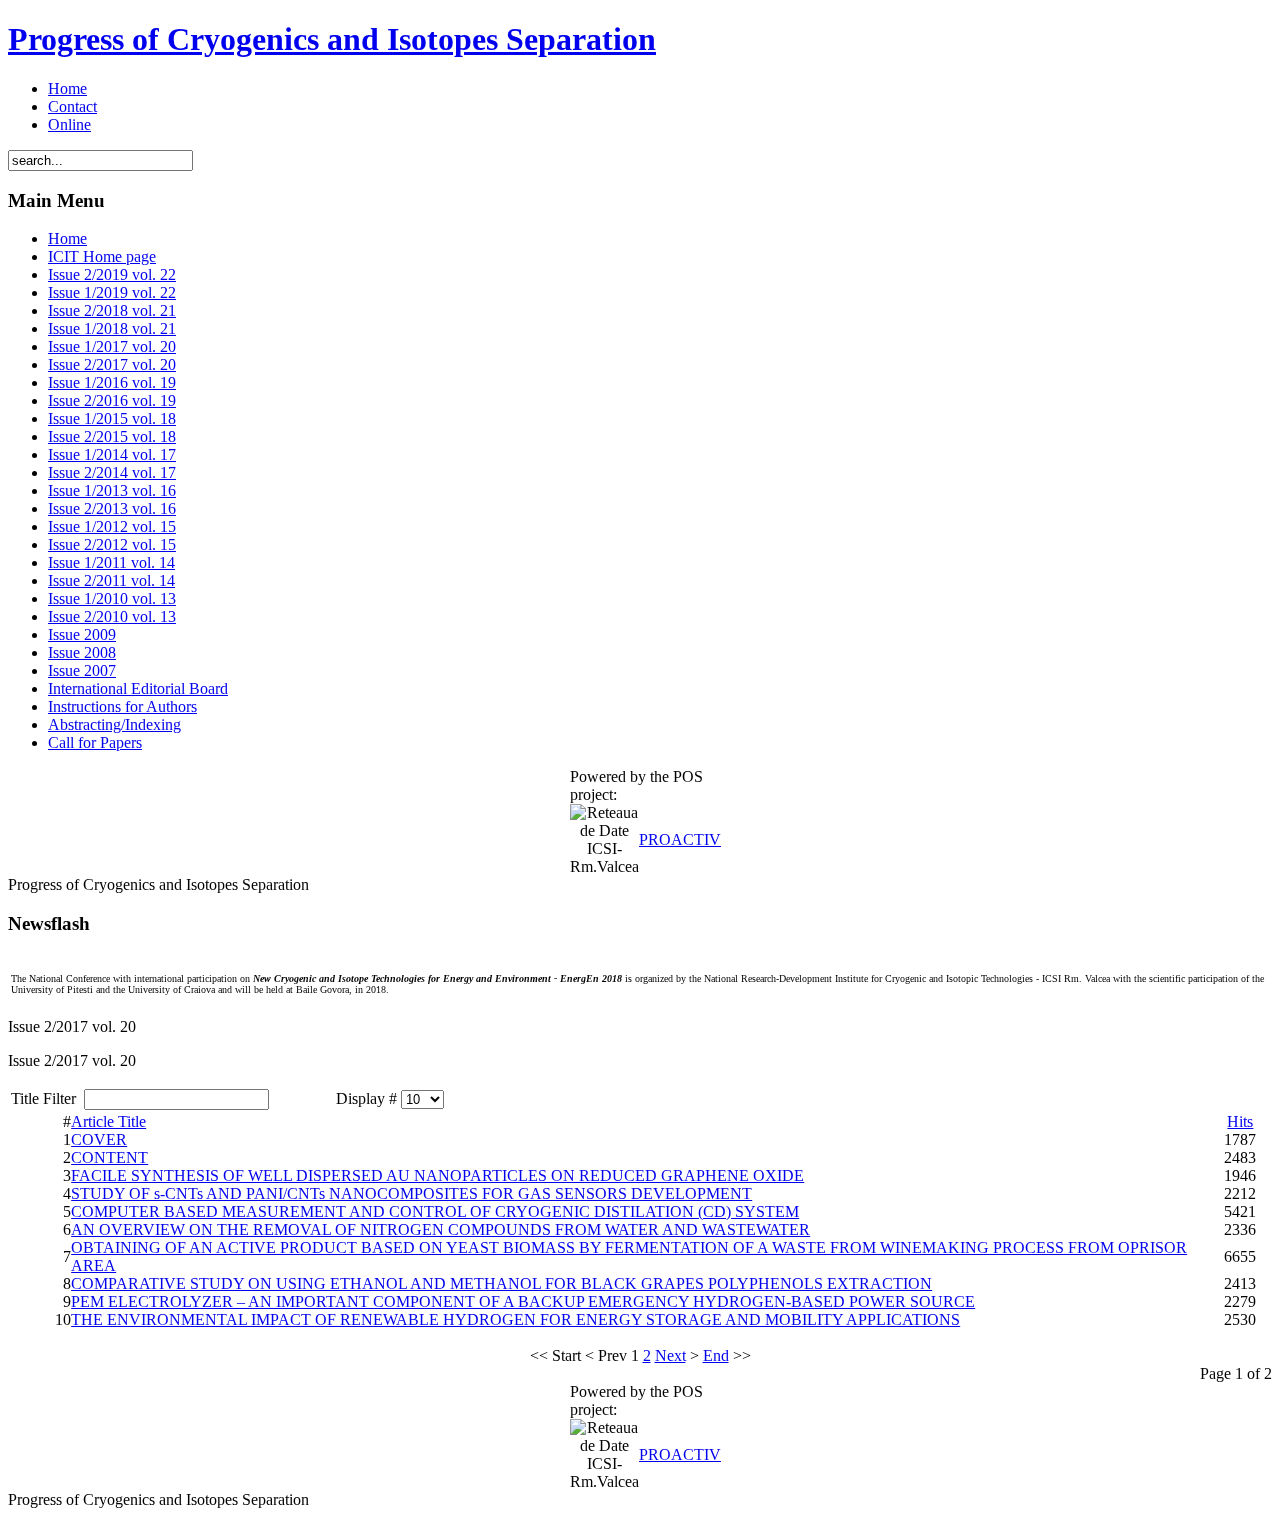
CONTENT (109, 1157)
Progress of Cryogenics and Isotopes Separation (332, 39)
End (716, 1355)
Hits (1240, 1121)
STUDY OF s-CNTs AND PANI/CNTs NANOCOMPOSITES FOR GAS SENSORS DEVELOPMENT (411, 1193)
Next (670, 1355)
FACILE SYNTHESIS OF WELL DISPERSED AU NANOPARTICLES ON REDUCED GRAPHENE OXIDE (437, 1175)
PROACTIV (680, 839)
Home (67, 88)
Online (69, 124)
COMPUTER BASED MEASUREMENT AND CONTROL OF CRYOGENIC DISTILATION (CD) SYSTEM (435, 1211)
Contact (72, 106)
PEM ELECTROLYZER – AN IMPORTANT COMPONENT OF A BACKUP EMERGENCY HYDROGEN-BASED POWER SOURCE (523, 1301)
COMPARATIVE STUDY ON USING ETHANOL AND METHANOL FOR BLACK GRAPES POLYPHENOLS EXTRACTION (501, 1283)
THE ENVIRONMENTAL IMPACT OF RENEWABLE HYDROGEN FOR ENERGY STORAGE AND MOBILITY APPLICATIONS (515, 1319)
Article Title (108, 1121)
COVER (99, 1139)
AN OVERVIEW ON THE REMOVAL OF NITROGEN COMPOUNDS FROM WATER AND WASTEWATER (440, 1229)
